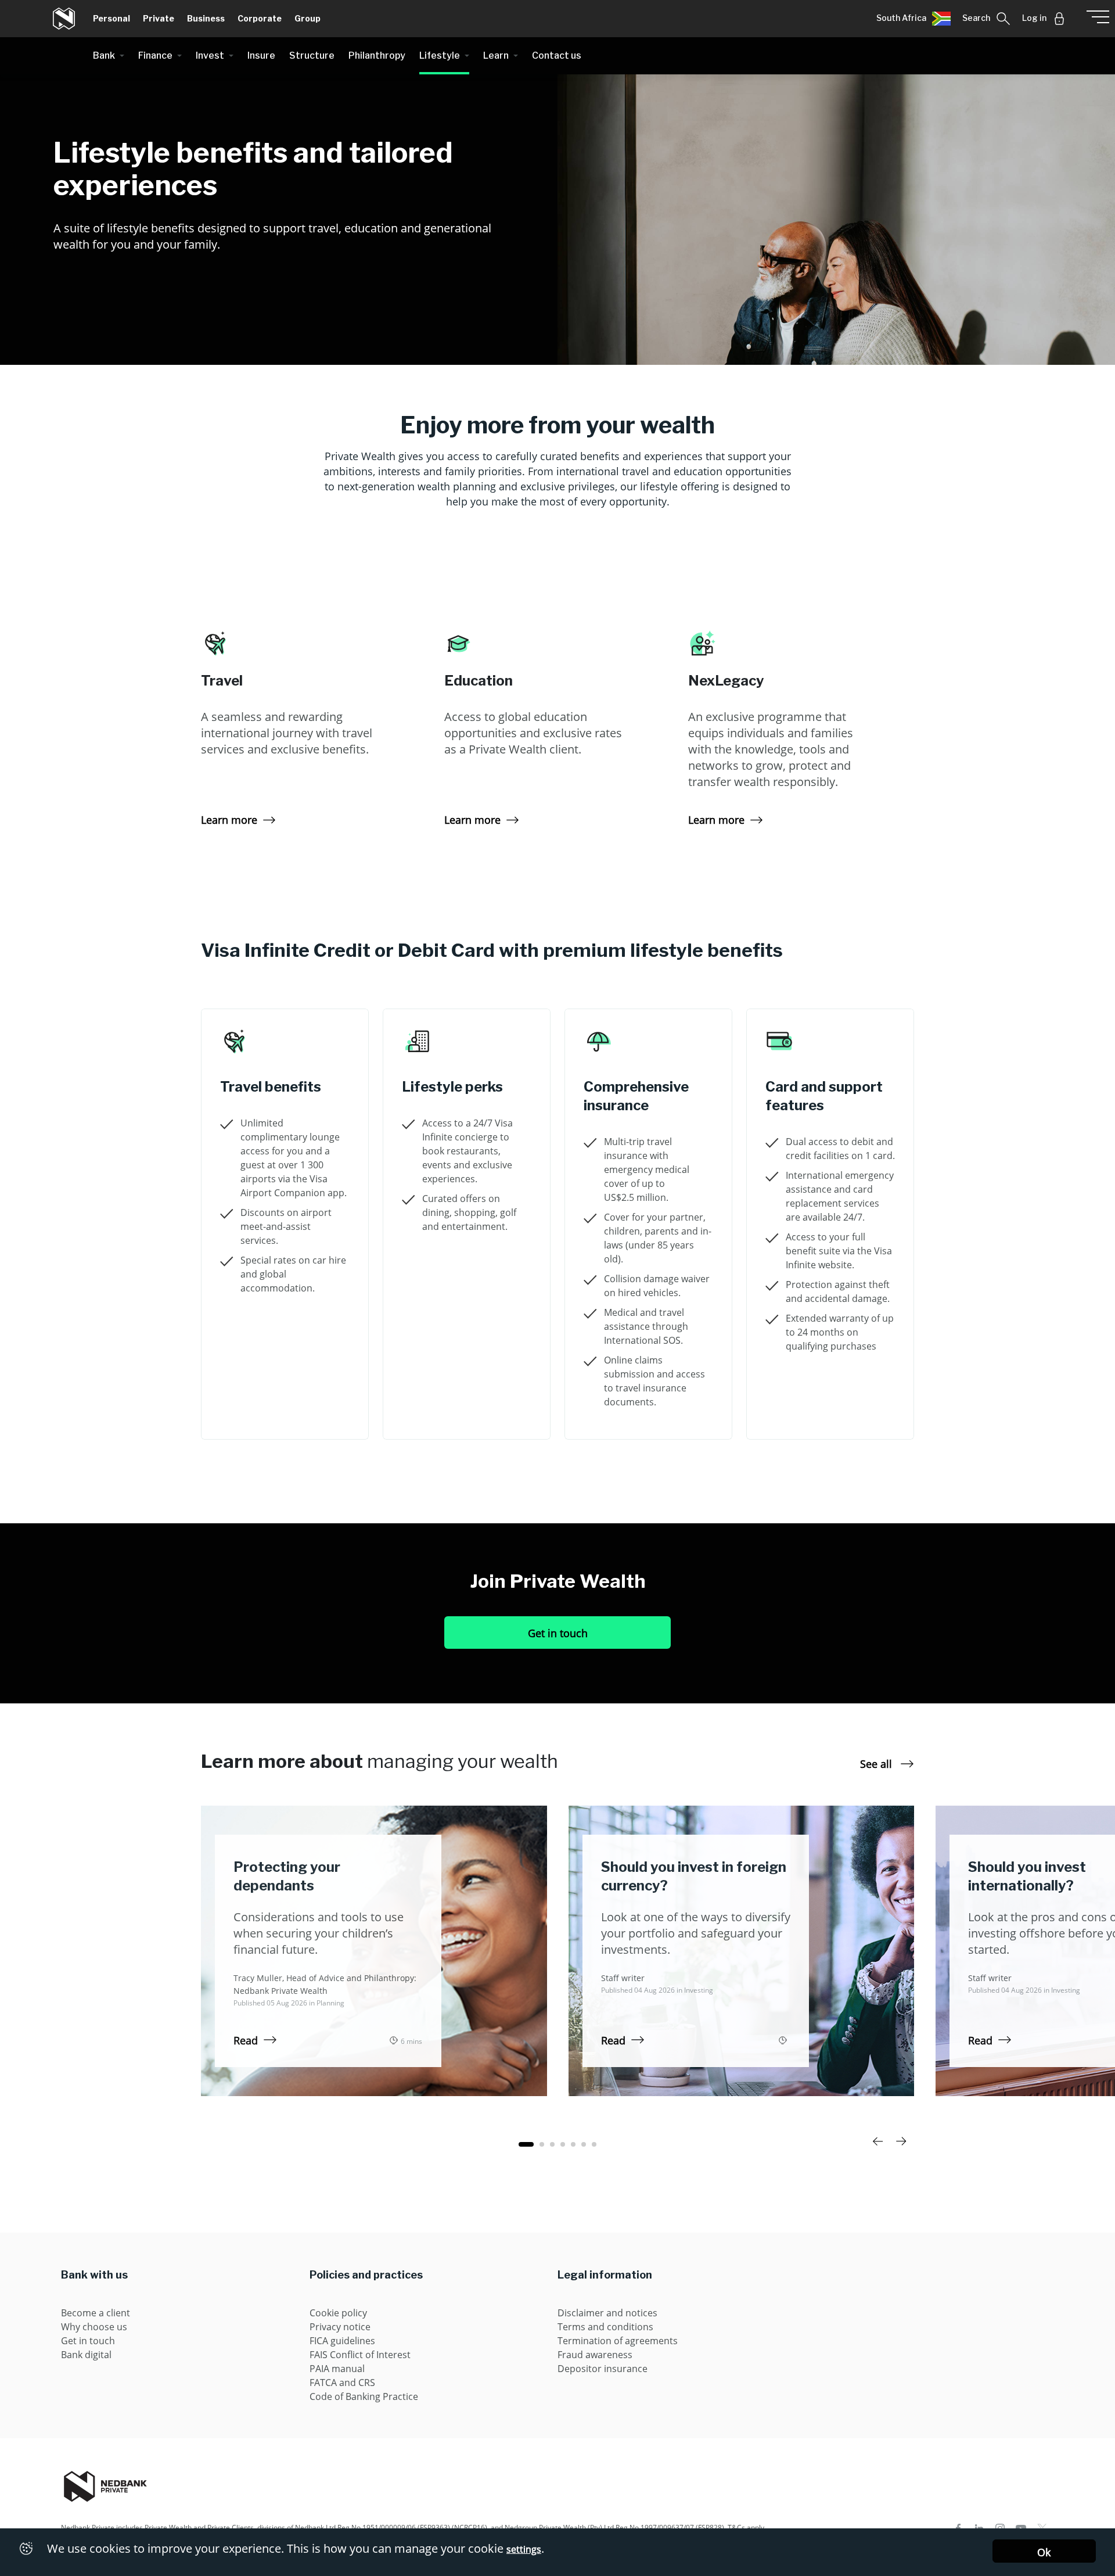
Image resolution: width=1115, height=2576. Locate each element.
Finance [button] (155, 55)
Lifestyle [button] (440, 55)
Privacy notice (340, 2327)
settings (524, 2549)
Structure (312, 55)
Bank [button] (104, 55)
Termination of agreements (618, 2341)
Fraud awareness (595, 2355)
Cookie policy (338, 2313)
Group (307, 18)
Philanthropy (377, 55)
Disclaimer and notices (607, 2313)
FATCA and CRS (342, 2383)
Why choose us (94, 2327)
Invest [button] (210, 55)
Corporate (260, 18)
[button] (913, 19)
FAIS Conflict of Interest (360, 2355)
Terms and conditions (605, 2327)
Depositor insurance (603, 2369)
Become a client (96, 2313)
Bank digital (86, 2355)
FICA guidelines (342, 2341)
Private (159, 18)
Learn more (229, 820)
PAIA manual (337, 2369)
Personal (111, 18)
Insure (261, 55)
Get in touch (558, 1633)
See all (877, 1764)
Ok (1044, 2552)
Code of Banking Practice (364, 2396)
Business (206, 18)
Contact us (557, 55)
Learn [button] (496, 55)
